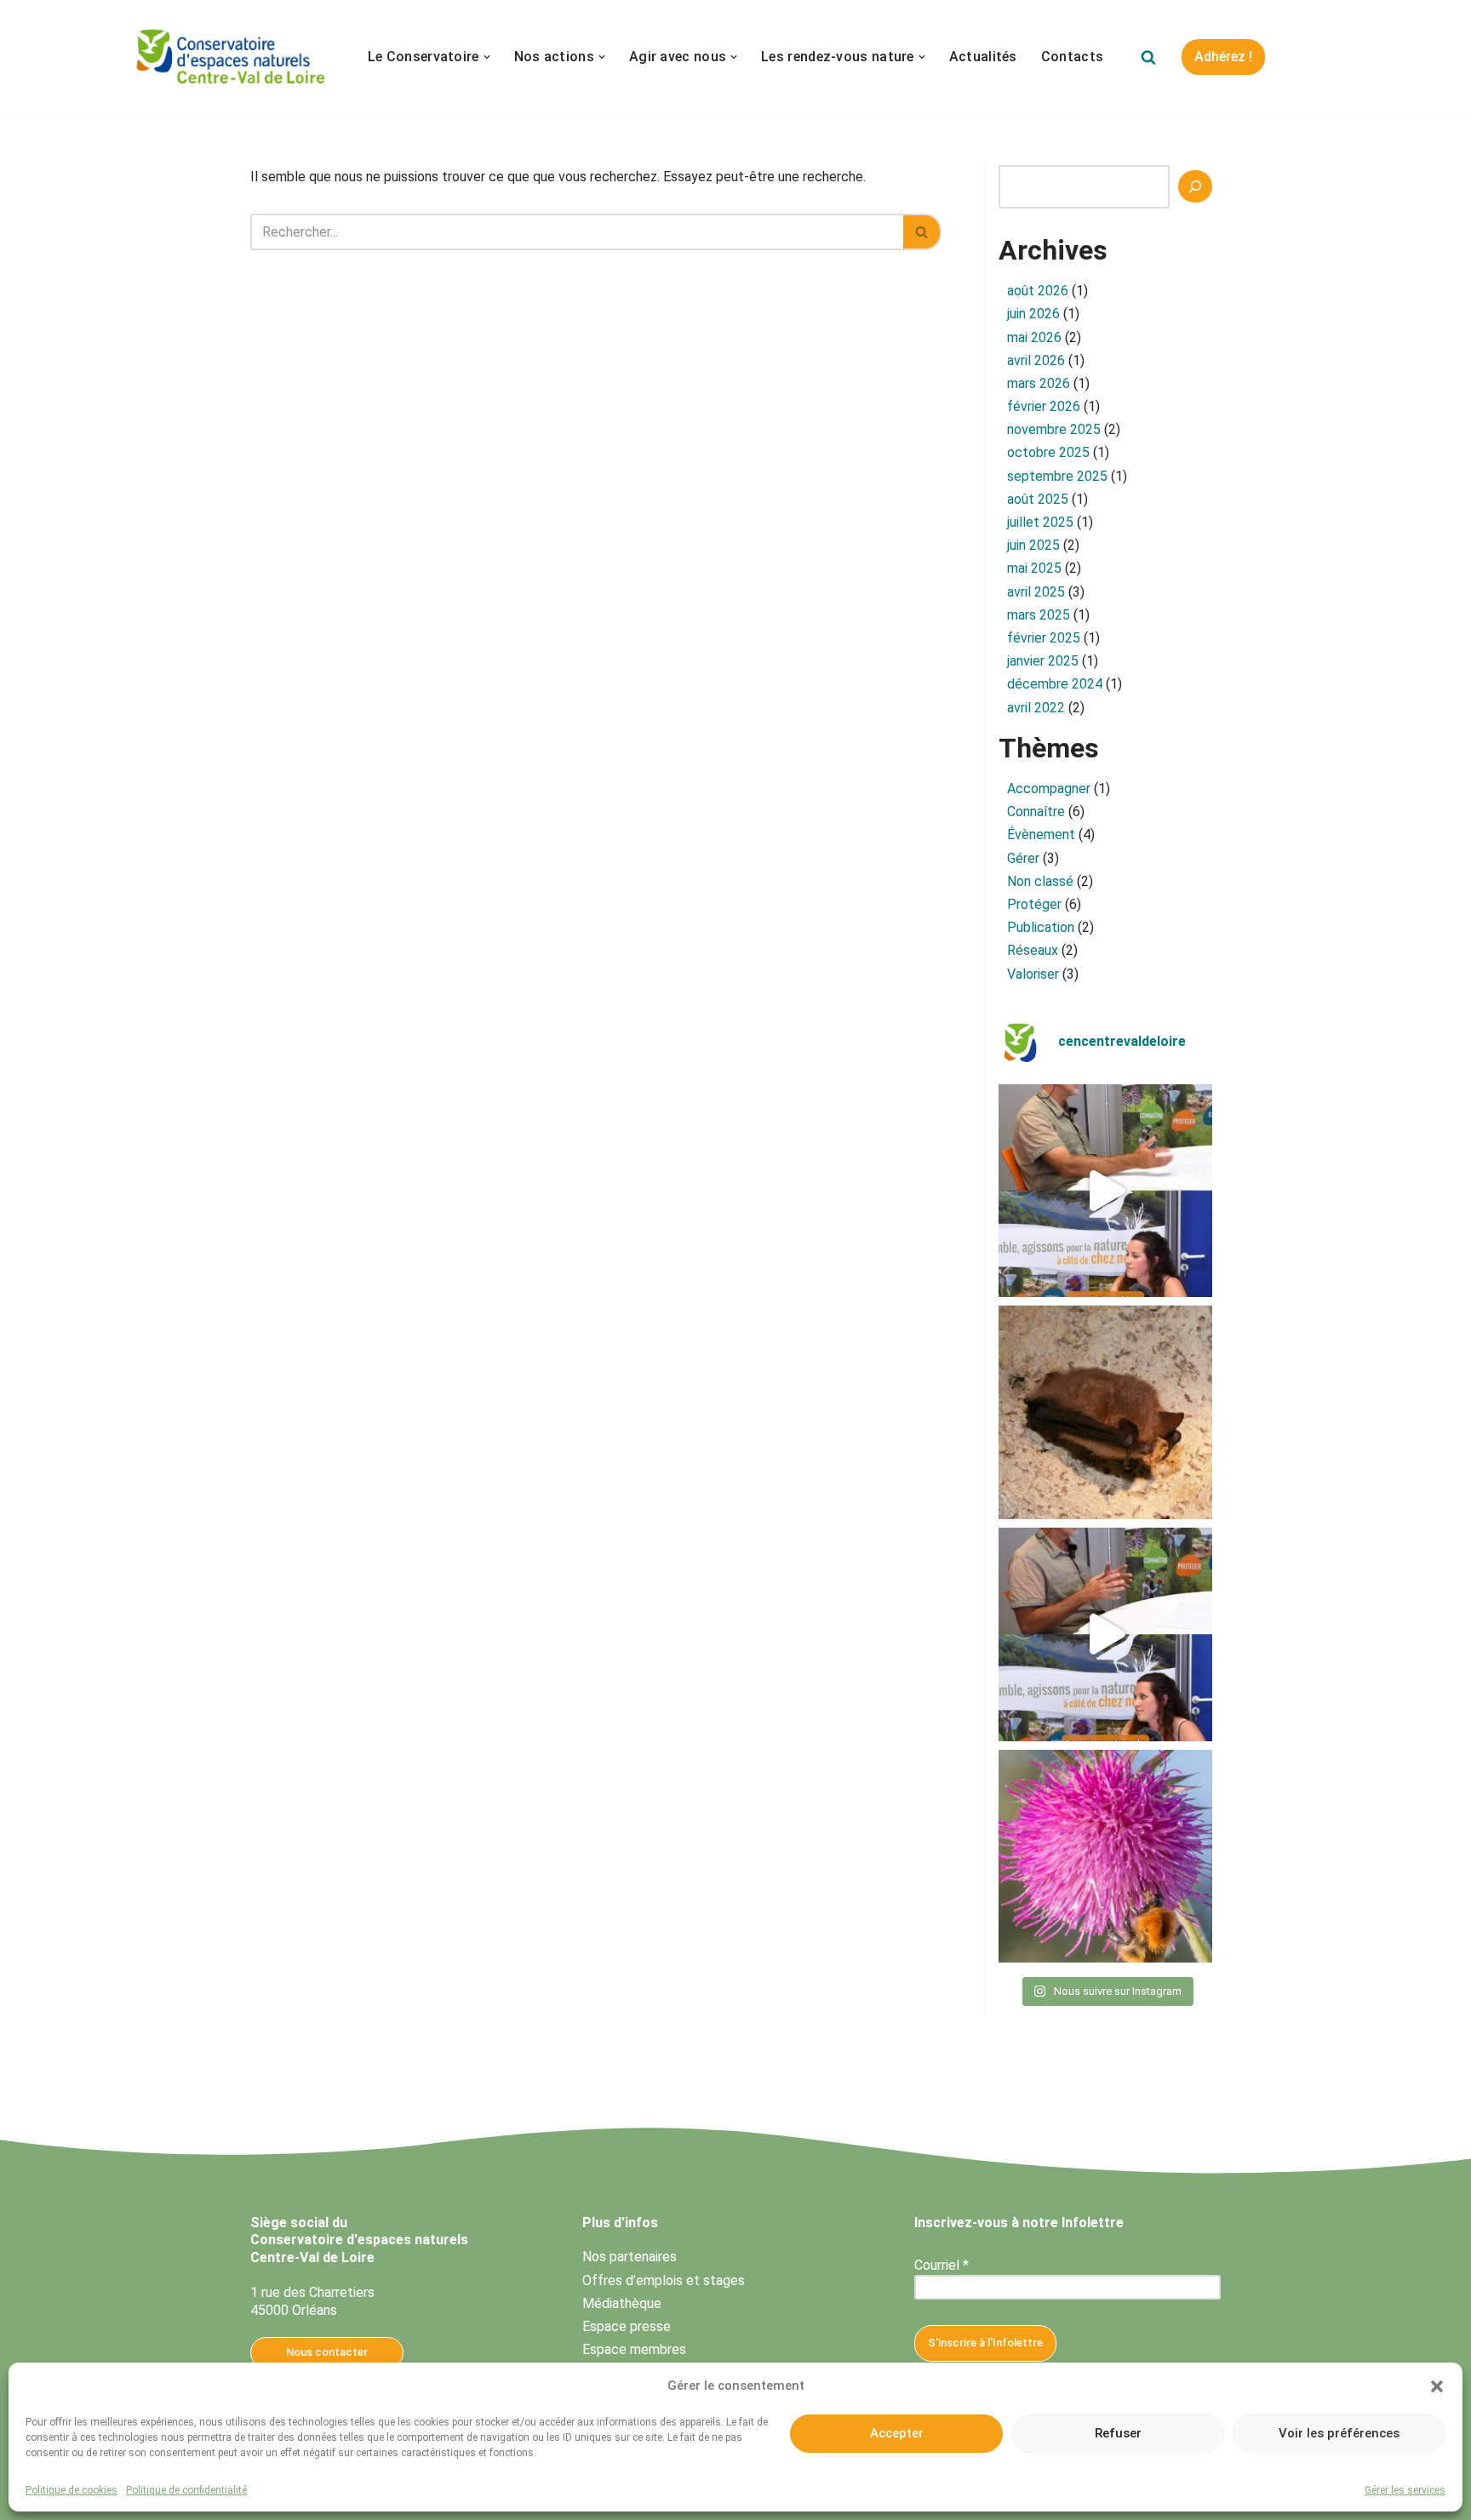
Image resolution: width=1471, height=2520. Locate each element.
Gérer (1023, 858)
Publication (1041, 927)
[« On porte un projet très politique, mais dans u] (1105, 1191)
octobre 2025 (1048, 452)
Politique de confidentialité (186, 2490)
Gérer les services (1405, 2490)
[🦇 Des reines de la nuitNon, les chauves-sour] (1105, 1412)
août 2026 (1038, 291)
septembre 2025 (1057, 476)
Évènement (1041, 834)
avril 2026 (1036, 360)
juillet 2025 (1040, 522)
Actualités (983, 57)
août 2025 (1038, 499)
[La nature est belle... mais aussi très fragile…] (1105, 1857)
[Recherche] (1195, 186)
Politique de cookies (72, 2490)
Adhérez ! (1223, 57)
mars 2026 (1039, 383)
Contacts (1072, 57)
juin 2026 (1033, 314)
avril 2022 (1036, 708)
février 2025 (1044, 638)
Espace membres (634, 2349)
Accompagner (1049, 789)
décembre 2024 (1055, 684)
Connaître (1036, 811)
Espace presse (627, 2326)
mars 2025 (1039, 615)
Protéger (1034, 904)
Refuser (1118, 2433)
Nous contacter (327, 2352)
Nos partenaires (630, 2257)
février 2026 (1044, 406)
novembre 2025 (1054, 429)
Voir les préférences (1339, 2433)
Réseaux (1033, 950)
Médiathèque (622, 2303)
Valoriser (1033, 974)
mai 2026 (1034, 337)
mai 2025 (1034, 568)
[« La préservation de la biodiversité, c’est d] (1105, 1634)
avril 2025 (1036, 592)
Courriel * (942, 2265)
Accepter (897, 2433)
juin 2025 (1033, 545)
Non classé (1040, 881)
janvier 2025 (1043, 661)
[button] (1437, 2386)
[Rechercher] (1148, 57)
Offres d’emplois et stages (664, 2280)
